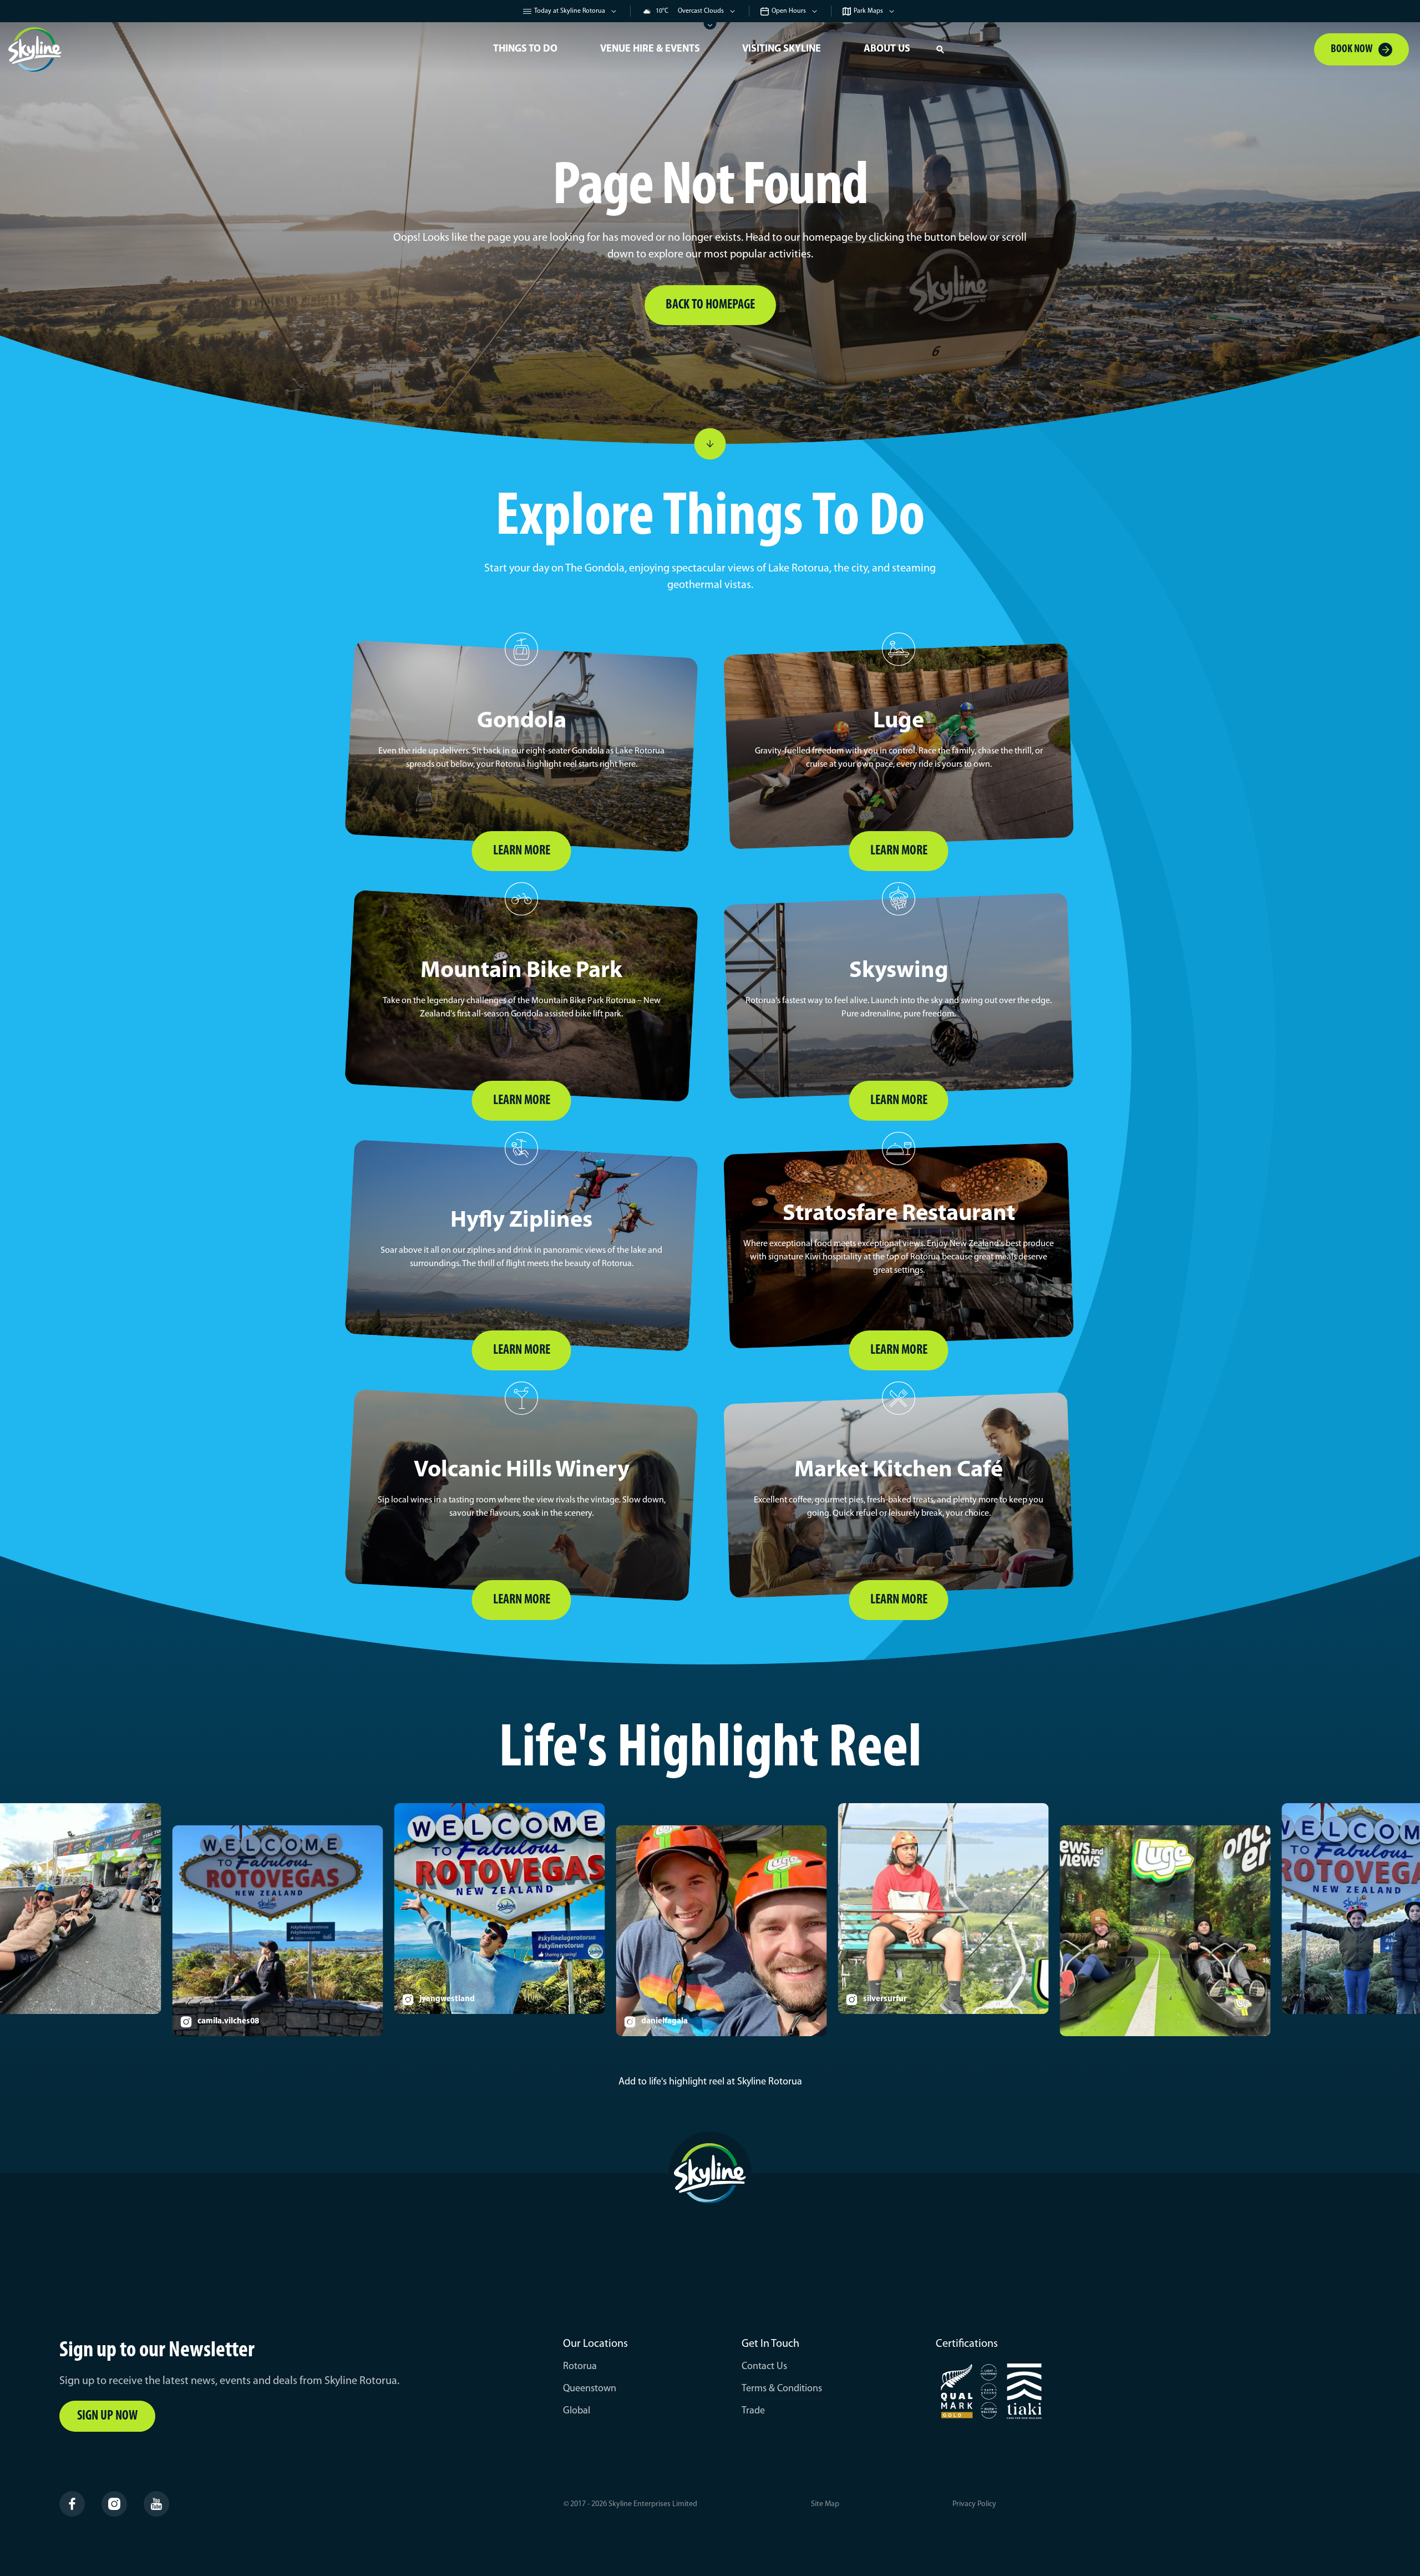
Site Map (825, 2504)
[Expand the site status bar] (710, 26)
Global (577, 2411)
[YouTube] (156, 2504)
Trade (753, 2411)
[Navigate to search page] (940, 49)
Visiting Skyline (782, 49)
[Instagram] (114, 2504)
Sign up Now (107, 2416)
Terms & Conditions (782, 2389)
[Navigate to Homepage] (239, 49)
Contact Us (764, 2367)
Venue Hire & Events (650, 49)
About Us (887, 49)
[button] (940, 49)
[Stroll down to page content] (710, 444)
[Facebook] (72, 2504)
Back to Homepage (710, 305)
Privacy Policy (974, 2504)
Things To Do (525, 49)
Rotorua (580, 2367)
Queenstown (590, 2389)
